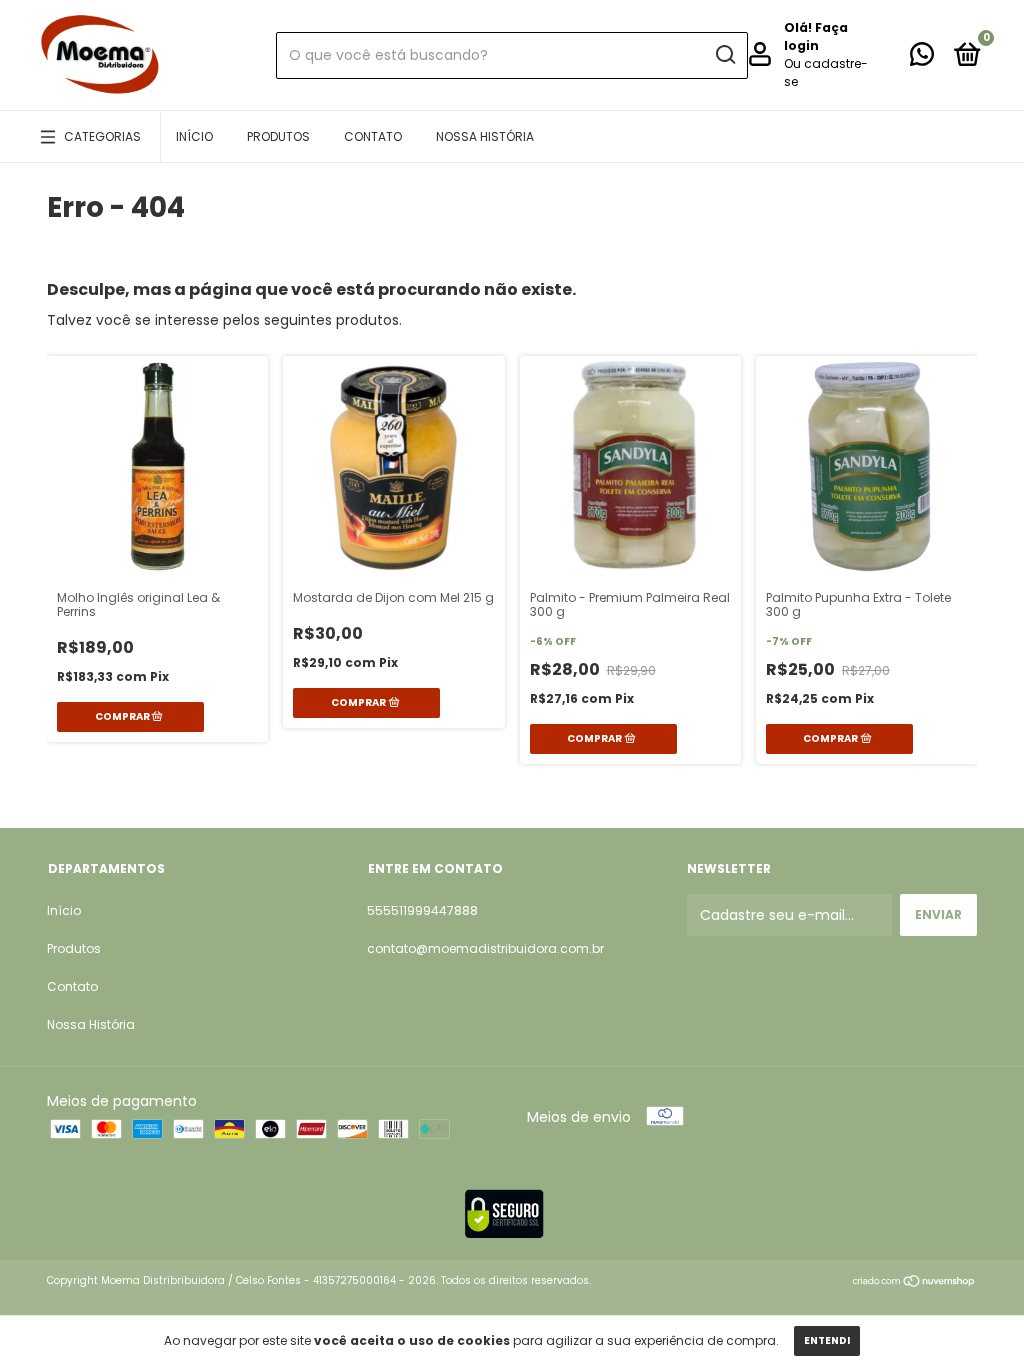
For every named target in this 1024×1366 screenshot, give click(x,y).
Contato (373, 136)
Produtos (278, 136)
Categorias (102, 136)
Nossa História (485, 136)
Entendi (827, 1340)
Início (194, 136)
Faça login (816, 36)
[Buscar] (724, 55)
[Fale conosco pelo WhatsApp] (922, 58)
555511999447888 (422, 910)
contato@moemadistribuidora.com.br (485, 948)
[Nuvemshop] (914, 1283)
